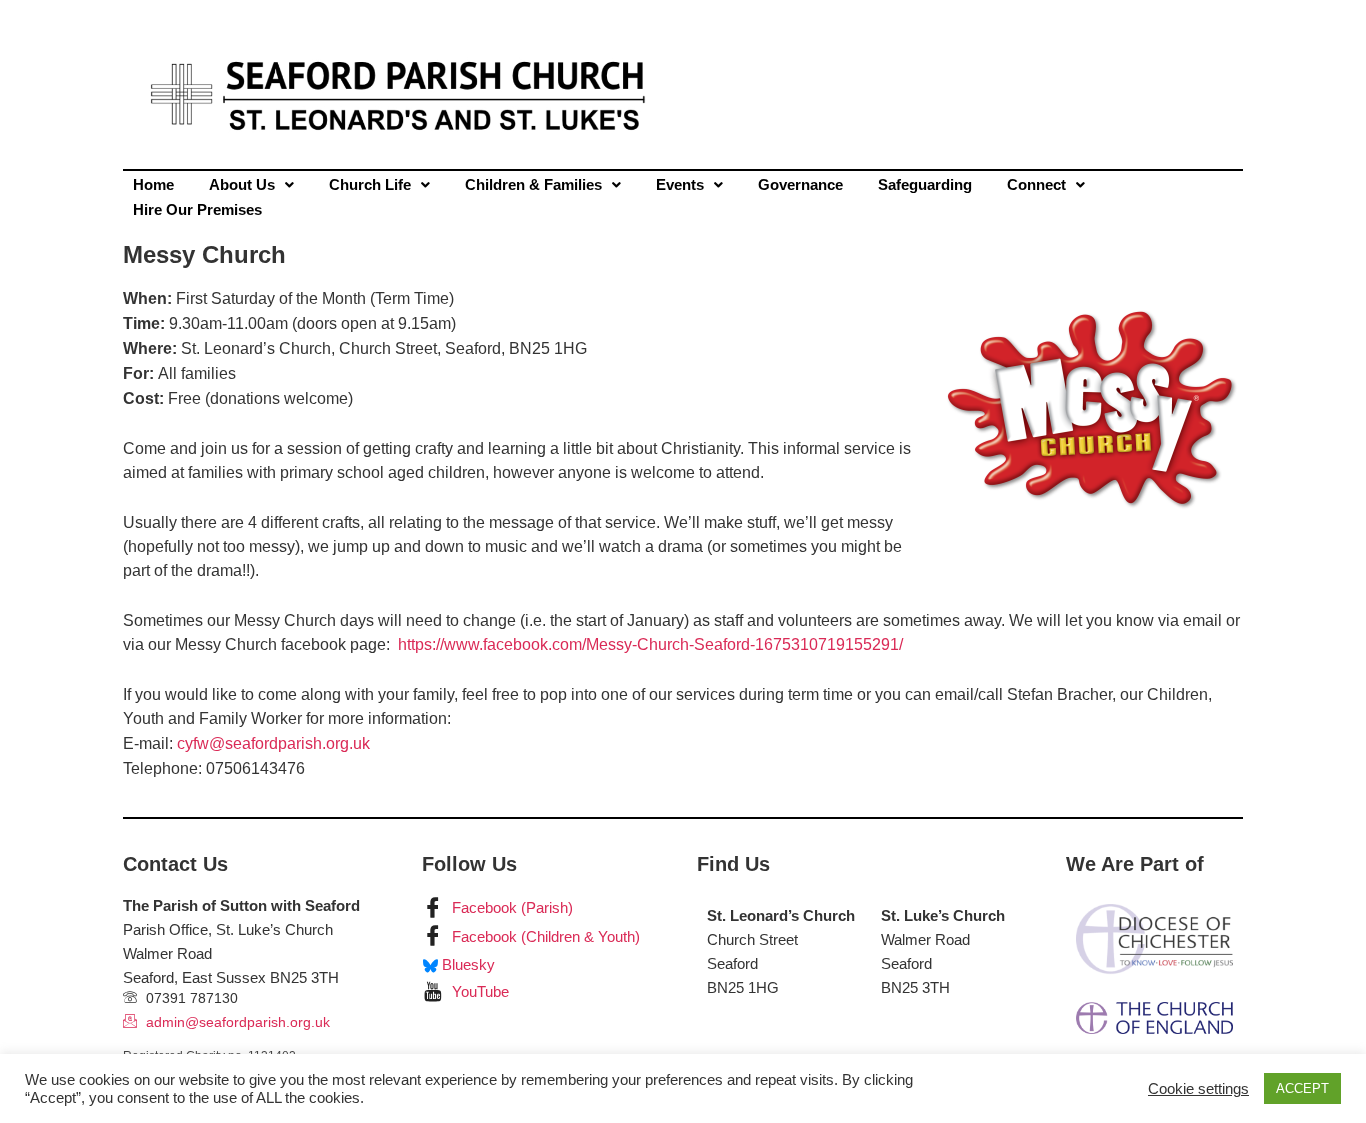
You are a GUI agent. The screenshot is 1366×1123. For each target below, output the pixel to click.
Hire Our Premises (197, 209)
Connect (1036, 184)
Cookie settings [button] (1198, 1089)
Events (680, 184)
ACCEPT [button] (1302, 1088)
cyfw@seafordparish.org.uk (273, 743)
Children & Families (533, 184)
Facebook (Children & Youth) (544, 936)
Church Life (370, 184)
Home (153, 184)
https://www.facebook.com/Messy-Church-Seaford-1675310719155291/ (650, 644)
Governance (800, 184)
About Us (242, 184)
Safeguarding (925, 184)
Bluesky (466, 964)
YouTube (478, 991)
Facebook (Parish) (510, 907)
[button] (251, 184)
